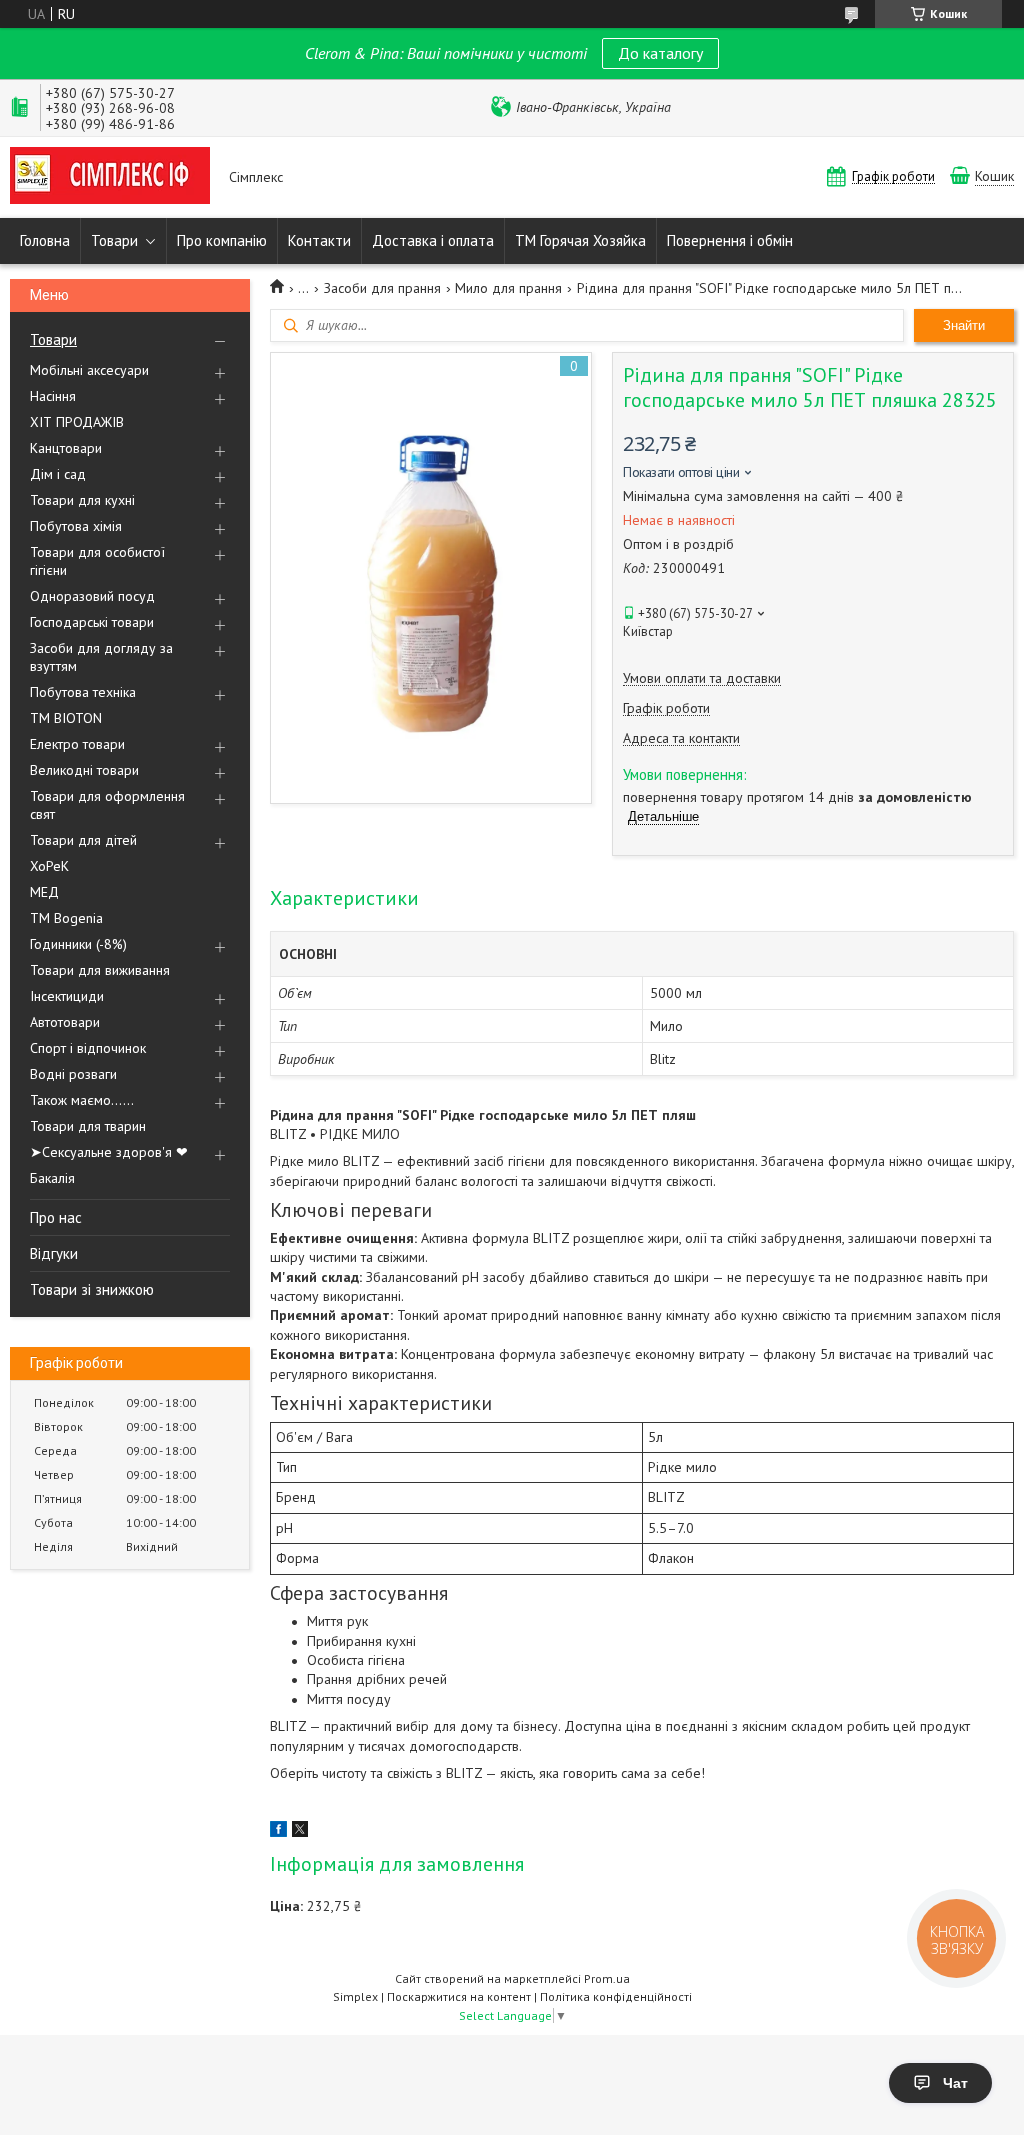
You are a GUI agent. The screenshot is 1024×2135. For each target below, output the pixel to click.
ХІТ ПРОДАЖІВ (77, 422)
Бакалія (52, 1178)
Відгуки (54, 1253)
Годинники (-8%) (78, 944)
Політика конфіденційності (616, 1996)
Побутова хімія (76, 526)
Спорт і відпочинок (88, 1048)
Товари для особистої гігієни (97, 561)
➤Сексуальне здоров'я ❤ (109, 1152)
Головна (45, 240)
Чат (955, 2083)
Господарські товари (92, 622)
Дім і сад (58, 474)
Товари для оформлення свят (107, 805)
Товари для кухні (82, 500)
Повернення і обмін (730, 240)
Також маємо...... (82, 1100)
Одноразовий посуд (92, 596)
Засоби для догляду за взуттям (101, 657)
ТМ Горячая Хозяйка (580, 240)
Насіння (53, 396)
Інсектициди (67, 996)
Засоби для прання (382, 288)
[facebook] (278, 1832)
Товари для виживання (100, 970)
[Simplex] (110, 177)
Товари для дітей (83, 840)
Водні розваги (73, 1074)
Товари (114, 240)
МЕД (44, 892)
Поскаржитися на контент (459, 1996)
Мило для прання (508, 288)
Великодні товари (84, 770)
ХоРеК (49, 866)
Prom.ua (607, 1978)
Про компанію (222, 240)
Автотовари (65, 1022)
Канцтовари (66, 448)
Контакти (319, 240)
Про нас (56, 1217)
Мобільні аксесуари (89, 370)
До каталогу (660, 53)
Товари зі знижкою (92, 1289)
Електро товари (77, 744)
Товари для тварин (88, 1126)
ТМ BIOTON (66, 718)
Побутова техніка (83, 692)
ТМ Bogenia (66, 918)
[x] (300, 1832)
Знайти (964, 325)
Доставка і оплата (433, 240)
